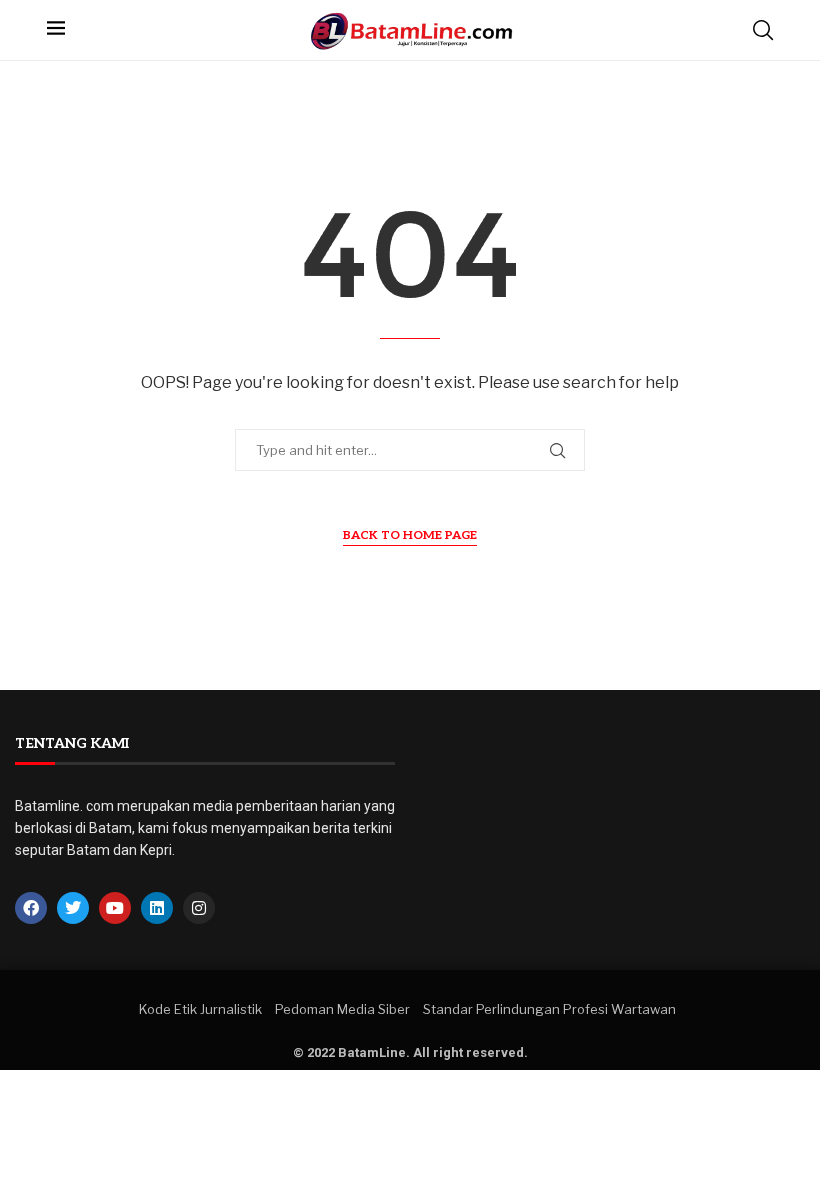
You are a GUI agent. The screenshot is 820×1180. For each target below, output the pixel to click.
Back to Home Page (410, 535)
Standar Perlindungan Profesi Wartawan (549, 1009)
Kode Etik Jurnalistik (200, 1009)
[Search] (763, 30)
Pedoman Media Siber (342, 1009)
